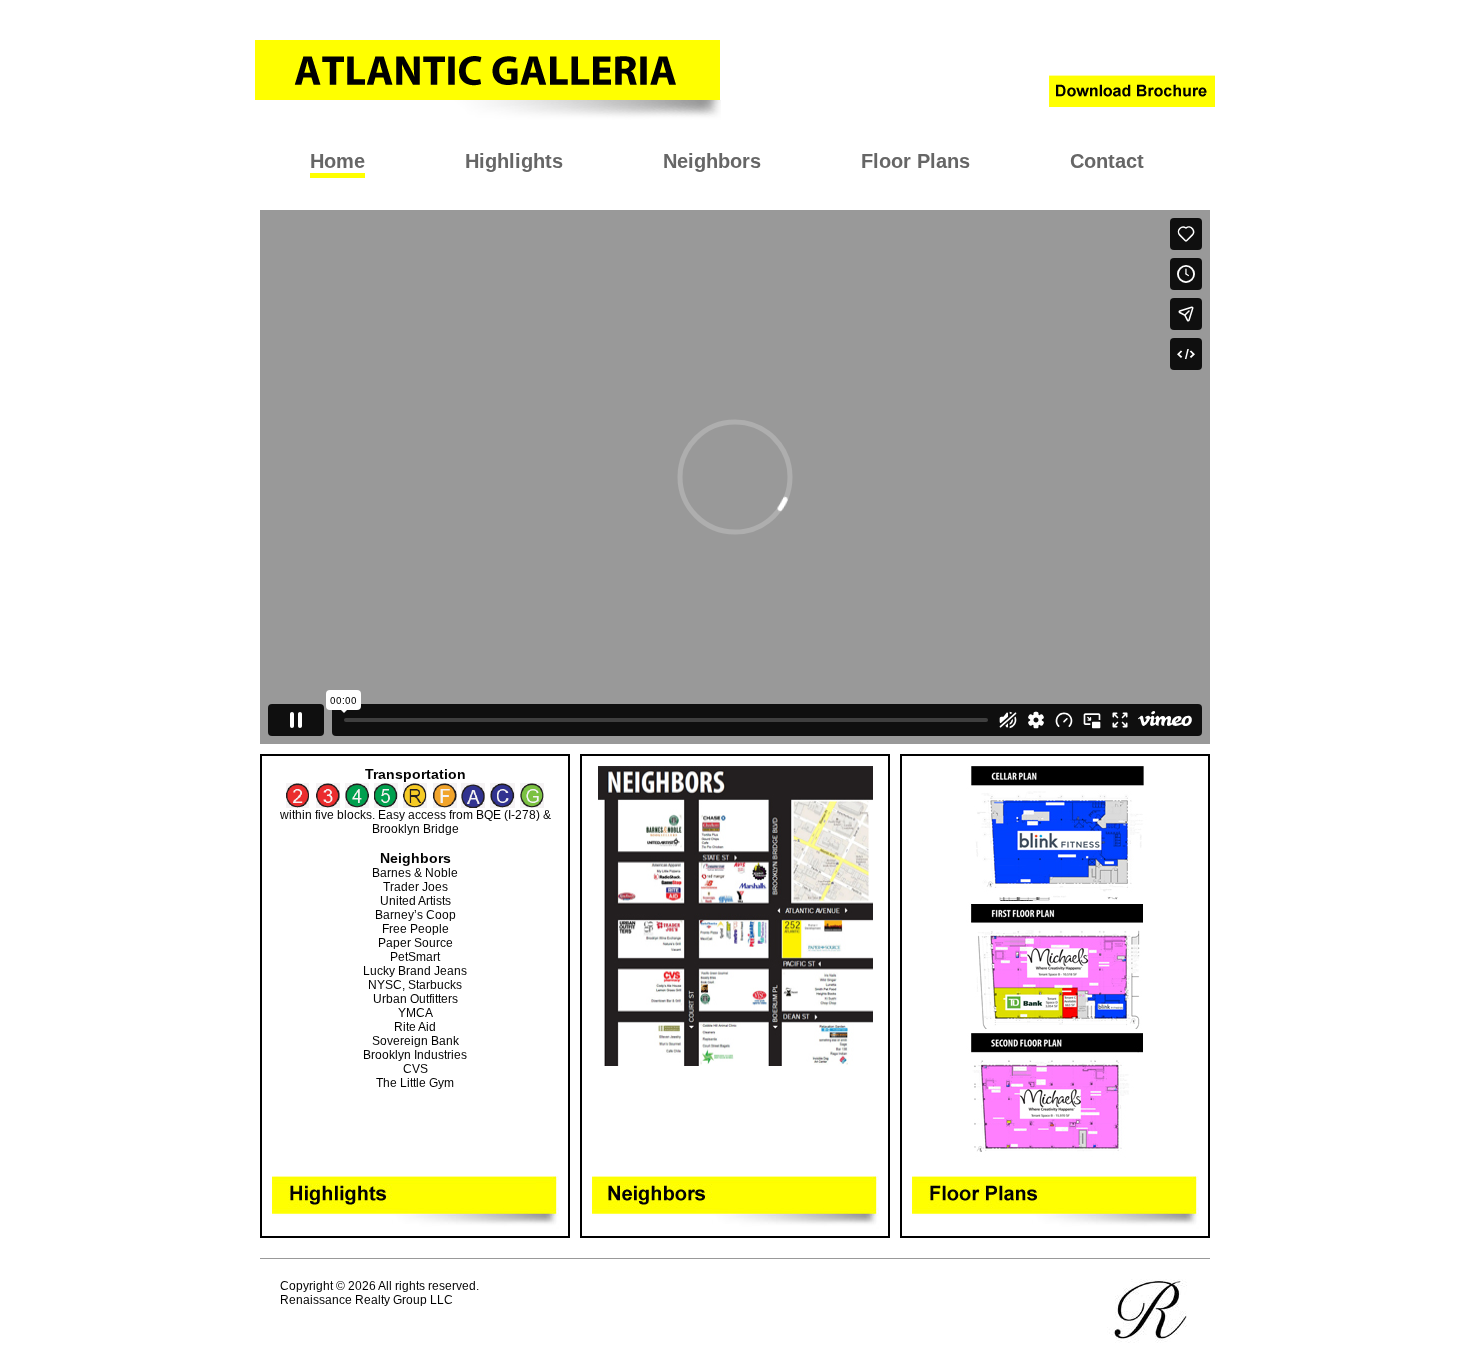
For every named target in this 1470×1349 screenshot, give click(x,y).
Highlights (514, 161)
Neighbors (712, 161)
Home (337, 161)
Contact (1107, 161)
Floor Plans (915, 161)
